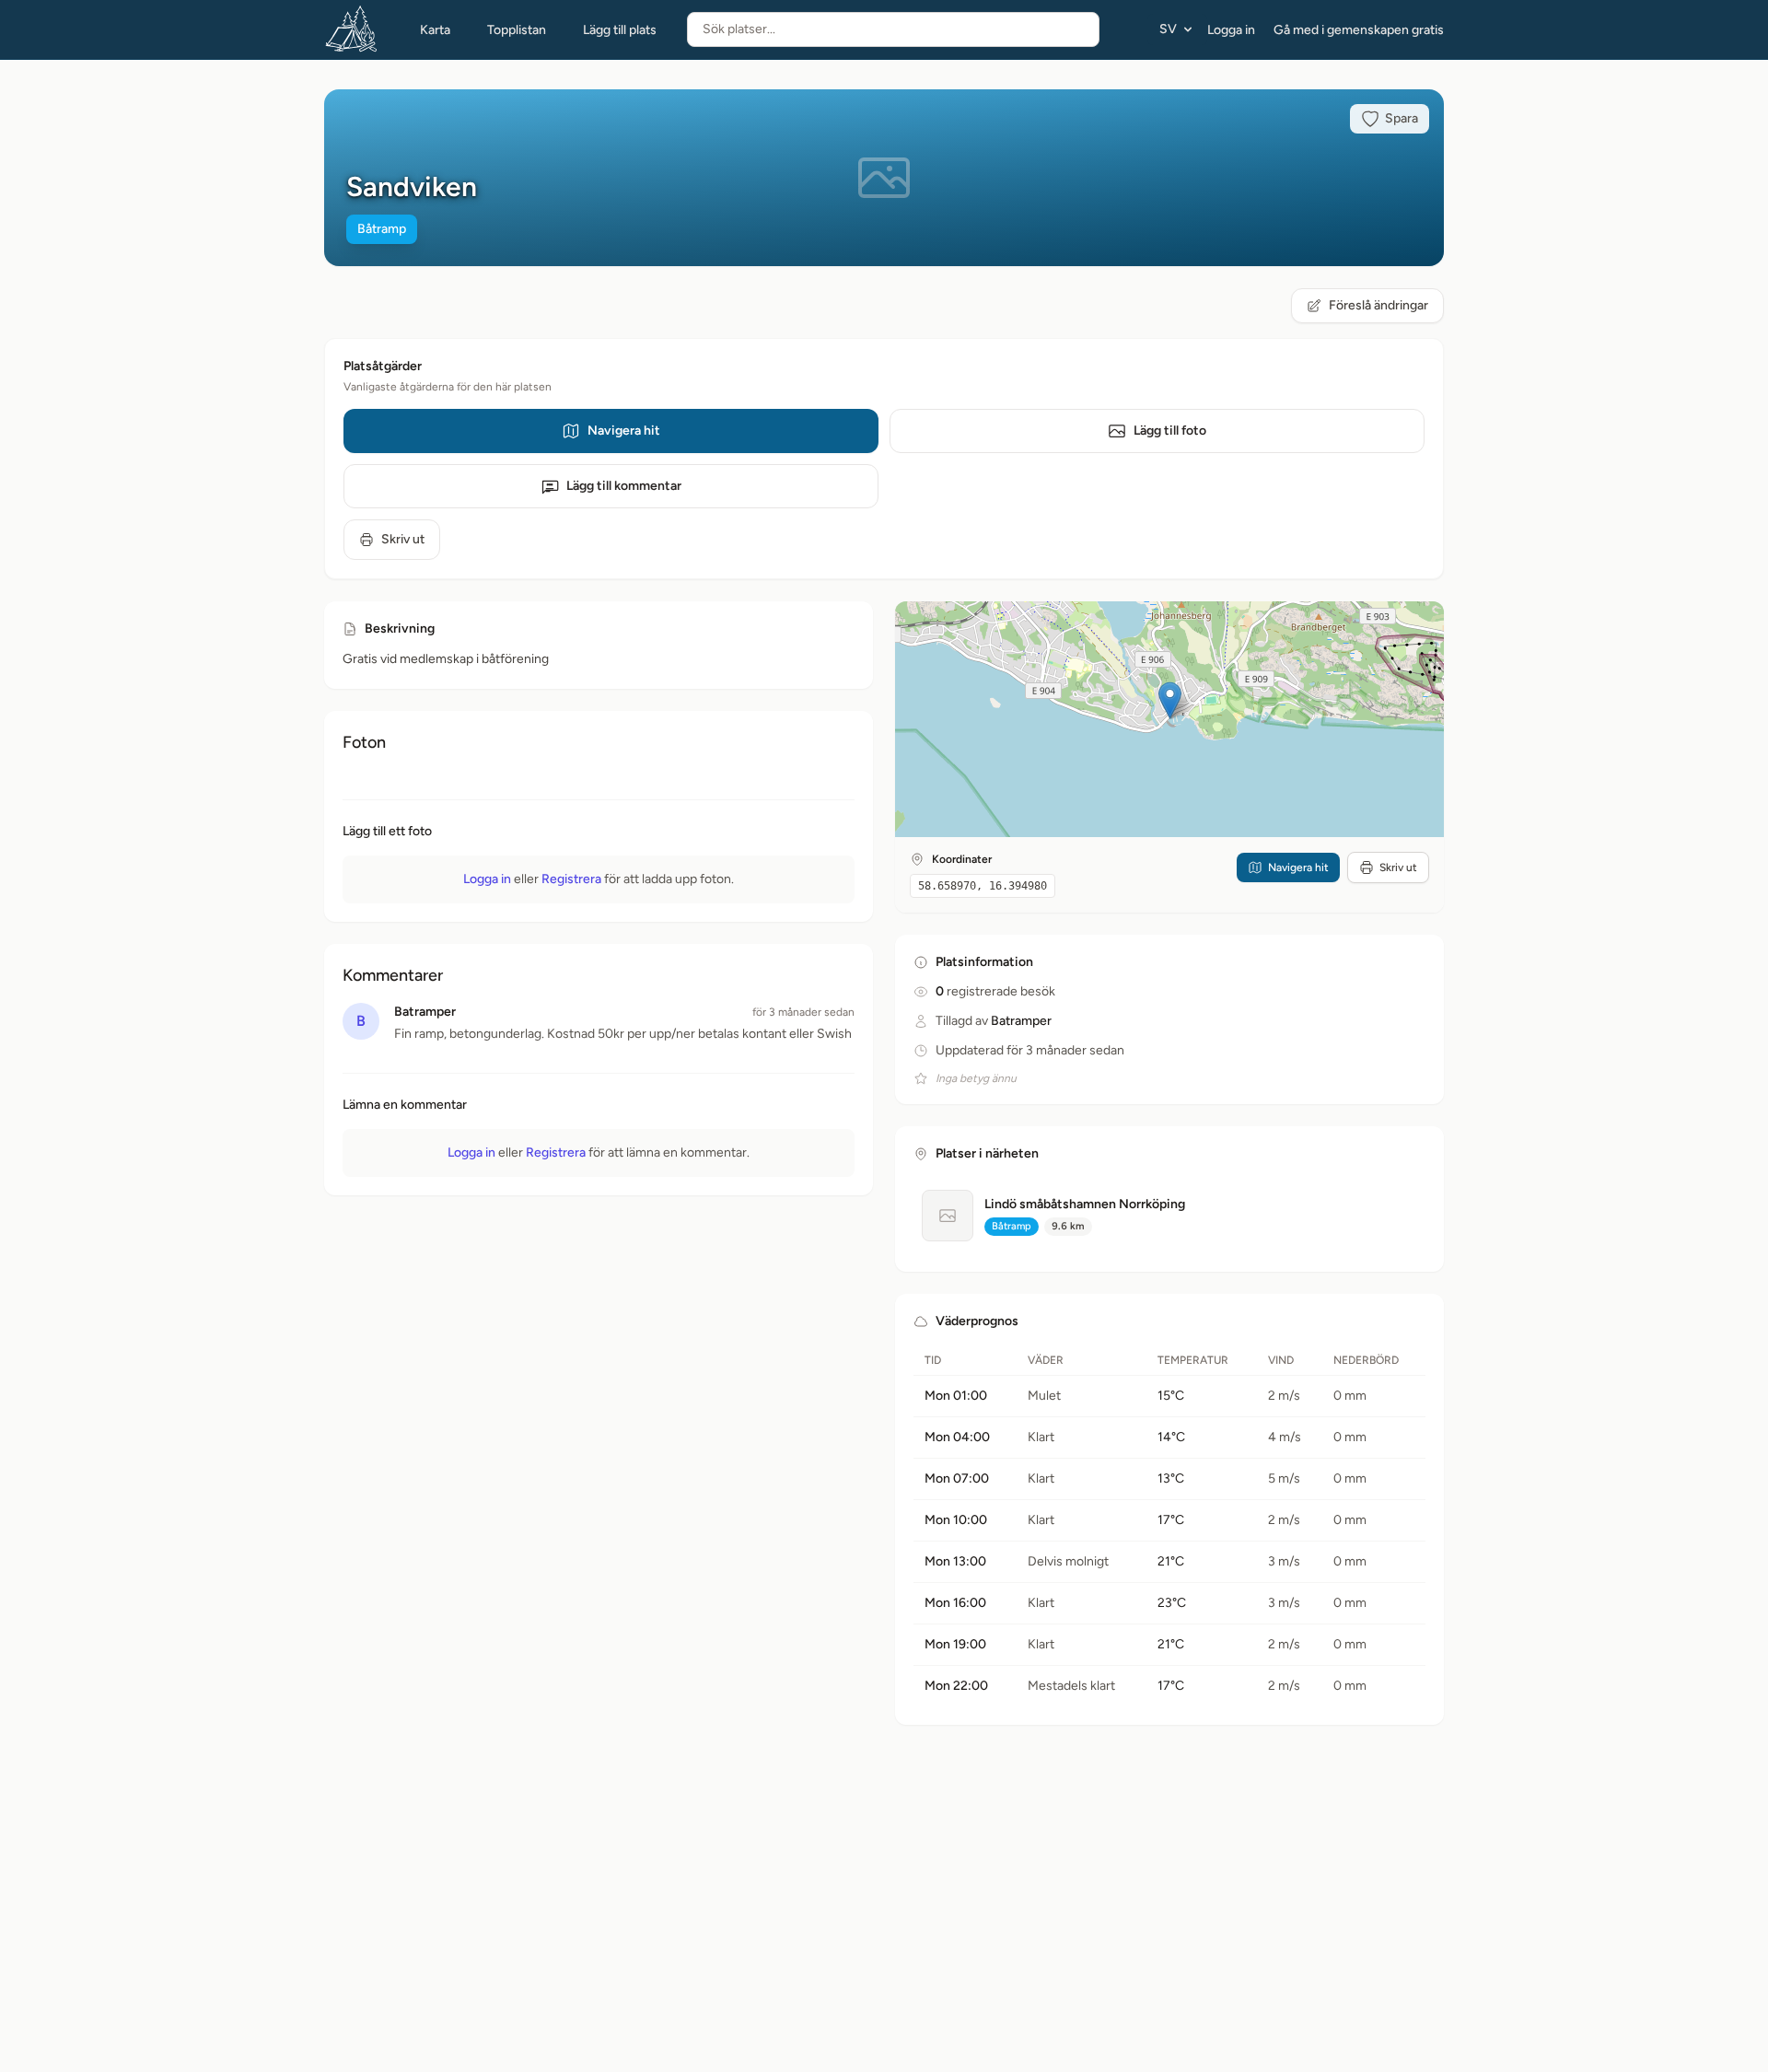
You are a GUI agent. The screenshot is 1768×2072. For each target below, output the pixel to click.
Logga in (1231, 30)
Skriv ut (403, 539)
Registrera (571, 879)
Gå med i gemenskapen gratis (1359, 30)
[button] (1170, 700)
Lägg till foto (1170, 431)
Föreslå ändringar (1378, 305)
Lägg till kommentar (624, 486)
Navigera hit (624, 431)
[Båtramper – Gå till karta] (352, 29)
